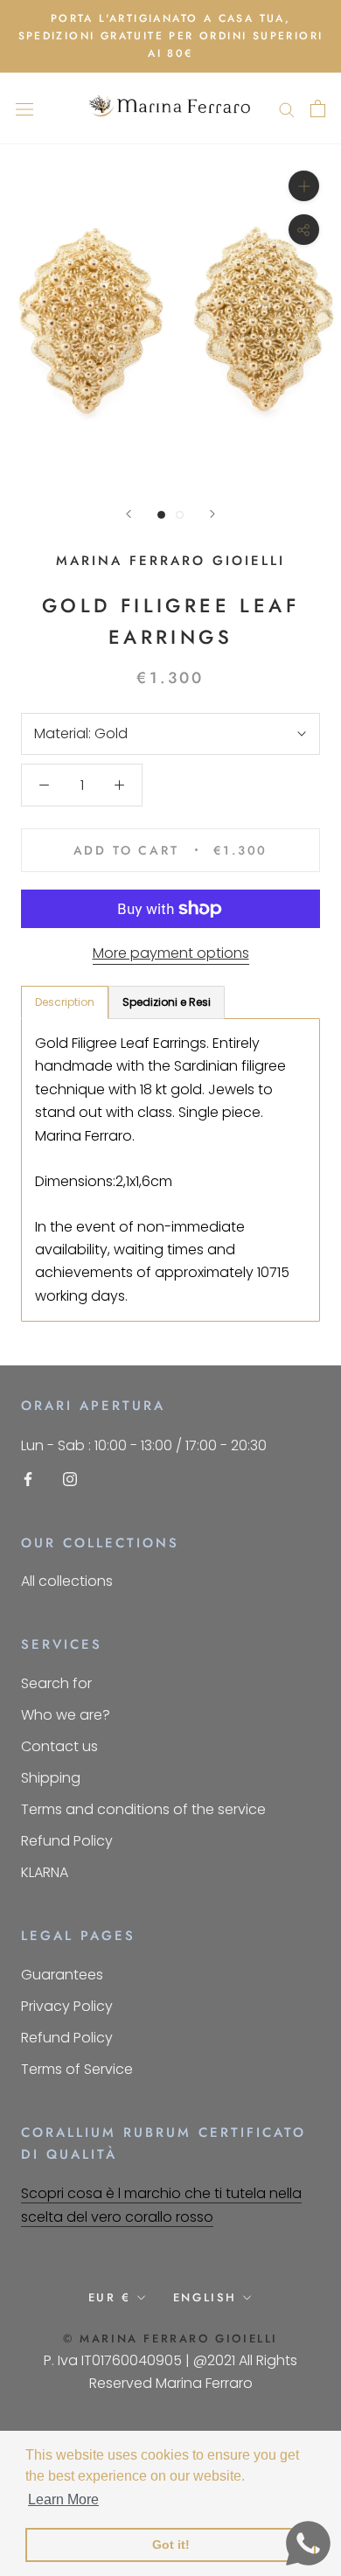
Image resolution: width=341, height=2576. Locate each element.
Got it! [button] (171, 2545)
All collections (67, 1581)
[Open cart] (318, 108)
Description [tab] (65, 1002)
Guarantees (62, 1975)
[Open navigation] (24, 108)
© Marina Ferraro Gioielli (170, 2339)
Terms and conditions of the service (143, 1809)
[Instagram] (70, 1478)
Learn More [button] (63, 2499)
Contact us (59, 1746)
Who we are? (66, 1715)
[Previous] (129, 514)
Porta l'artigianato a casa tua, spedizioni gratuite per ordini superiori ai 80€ (171, 36)
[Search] (287, 108)
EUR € (110, 2297)
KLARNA (45, 1872)
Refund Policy (67, 1841)
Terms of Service (77, 2069)
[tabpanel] (170, 1170)
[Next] (212, 514)
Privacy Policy (67, 2006)
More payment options (171, 953)
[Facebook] (28, 1478)
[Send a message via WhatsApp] (308, 2543)
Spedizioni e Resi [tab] (167, 1002)
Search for (56, 1683)
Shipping (51, 1778)
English (205, 2297)
